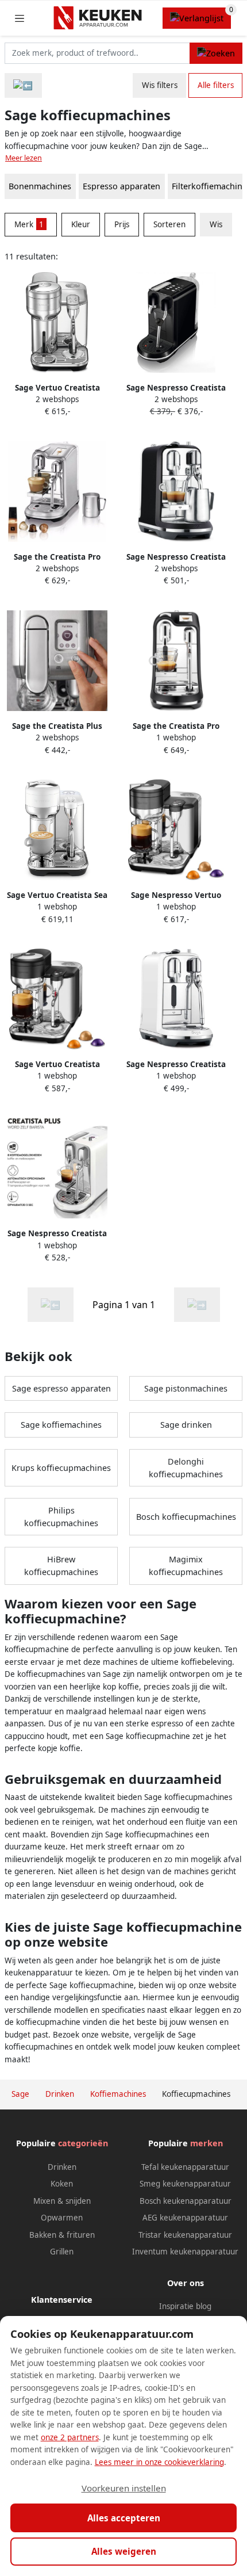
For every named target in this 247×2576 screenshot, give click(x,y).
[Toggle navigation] (20, 18)
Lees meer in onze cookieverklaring (159, 2462)
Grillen (62, 2252)
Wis (216, 224)
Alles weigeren (124, 2551)
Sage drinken (186, 1425)
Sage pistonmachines (186, 1388)
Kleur (81, 224)
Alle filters (216, 85)
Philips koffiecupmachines (61, 1517)
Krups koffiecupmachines (61, 1468)
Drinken (62, 2167)
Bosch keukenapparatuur (186, 2201)
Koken (62, 2184)
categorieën (83, 2143)
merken (207, 2143)
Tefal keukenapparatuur (185, 2167)
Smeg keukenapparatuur (185, 2184)
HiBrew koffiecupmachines (61, 1566)
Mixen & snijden (62, 2201)
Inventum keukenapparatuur (185, 2252)
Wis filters (160, 85)
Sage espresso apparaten (61, 1388)
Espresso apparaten (121, 186)
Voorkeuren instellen (124, 2488)
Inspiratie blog (185, 2306)
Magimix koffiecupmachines (186, 1566)
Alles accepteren (124, 2518)
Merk (29, 224)
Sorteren (169, 224)
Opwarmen (62, 2218)
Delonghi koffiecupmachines (186, 1468)
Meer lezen (24, 158)
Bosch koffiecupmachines (186, 1517)
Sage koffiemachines (61, 1425)
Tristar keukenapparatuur (185, 2235)
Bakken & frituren (62, 2235)
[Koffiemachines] (23, 85)
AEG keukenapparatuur (185, 2218)
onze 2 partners (70, 2437)
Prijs (122, 224)
